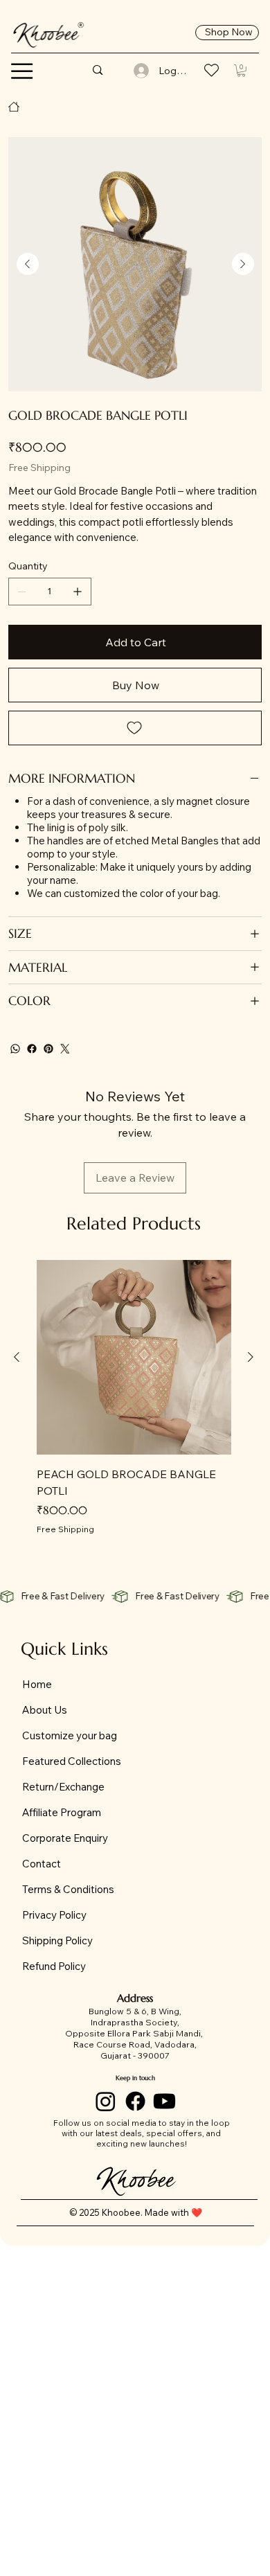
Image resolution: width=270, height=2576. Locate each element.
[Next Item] (243, 264)
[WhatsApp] (15, 1049)
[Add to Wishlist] (135, 728)
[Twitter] (65, 1049)
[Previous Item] (28, 264)
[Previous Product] (17, 1357)
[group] (134, 1398)
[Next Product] (251, 1357)
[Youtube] (164, 2101)
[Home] (14, 107)
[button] (22, 71)
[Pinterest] (48, 1049)
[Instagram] (106, 2101)
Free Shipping (65, 1529)
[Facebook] (32, 1049)
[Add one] (78, 592)
